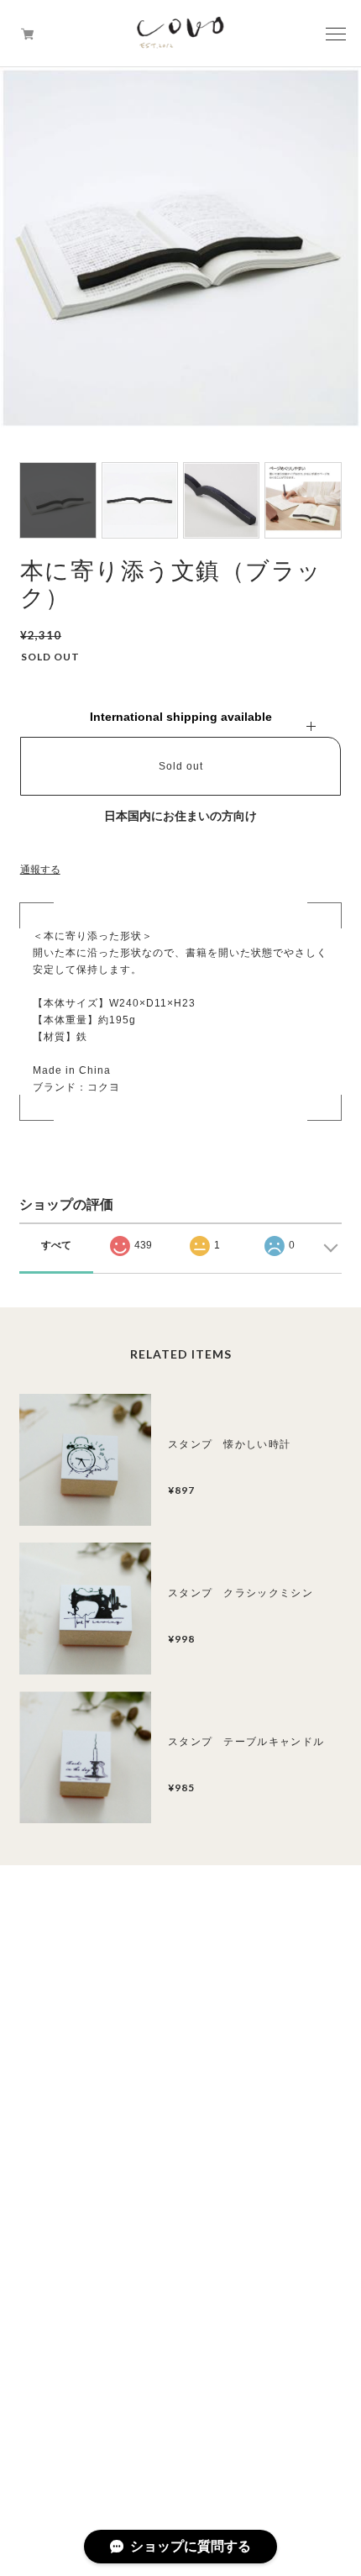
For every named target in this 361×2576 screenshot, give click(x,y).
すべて (56, 1245)
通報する (40, 870)
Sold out (181, 766)
